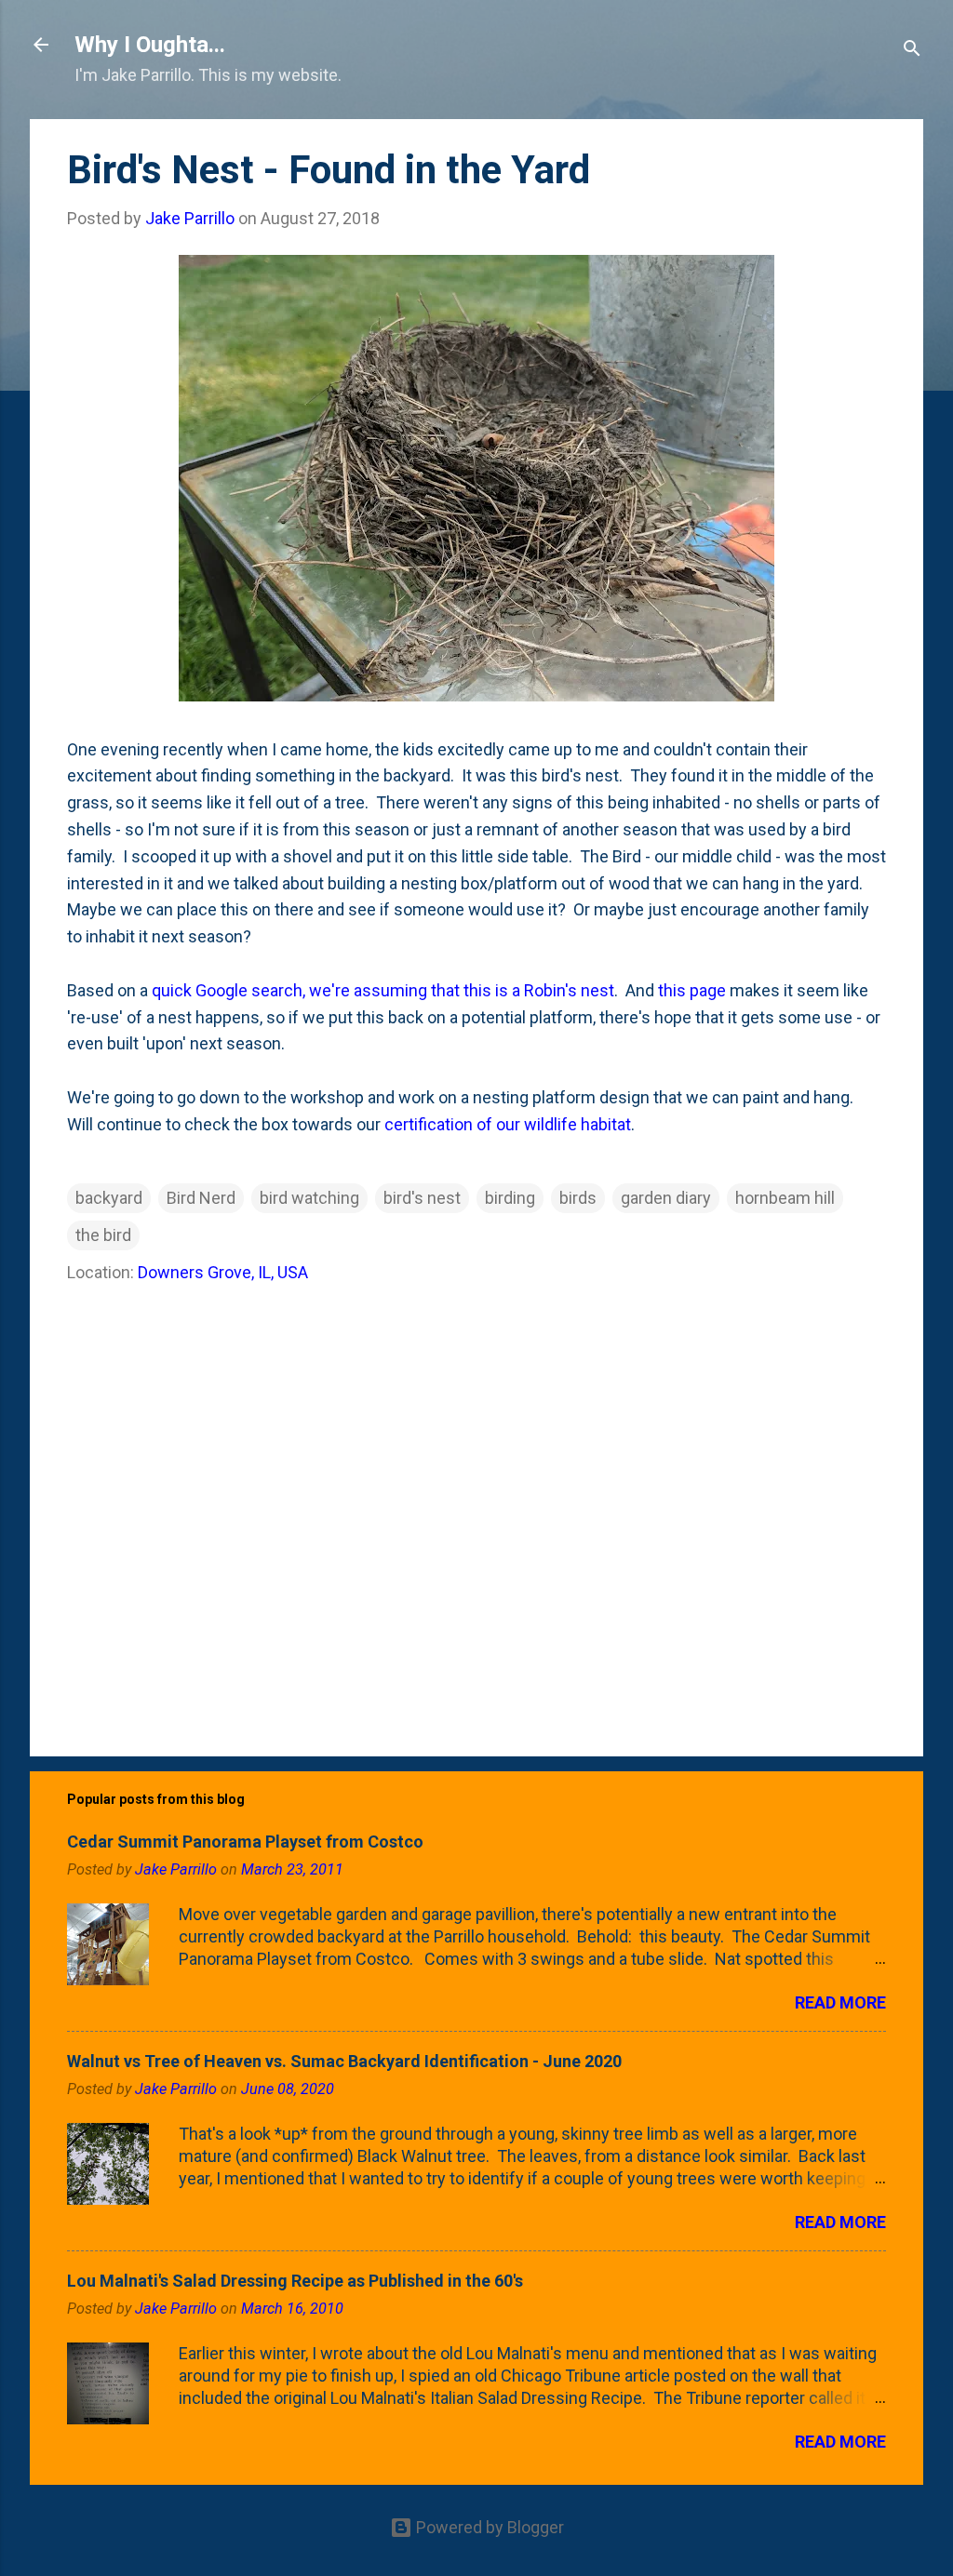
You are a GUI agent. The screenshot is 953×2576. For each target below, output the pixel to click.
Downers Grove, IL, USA (223, 1272)
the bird (103, 1235)
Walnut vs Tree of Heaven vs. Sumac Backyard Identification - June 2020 (344, 2061)
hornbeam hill (785, 1198)
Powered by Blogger (488, 2527)
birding (510, 1198)
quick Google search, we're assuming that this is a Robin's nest (383, 990)
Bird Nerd (201, 1198)
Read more (840, 2002)
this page (692, 990)
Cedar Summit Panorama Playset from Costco (245, 1842)
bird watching (309, 1198)
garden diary (666, 1198)
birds (578, 1198)
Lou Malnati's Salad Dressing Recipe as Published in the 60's (295, 2281)
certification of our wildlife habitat (508, 1124)
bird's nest (422, 1198)
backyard (109, 1198)
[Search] (912, 51)
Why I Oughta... (150, 45)
